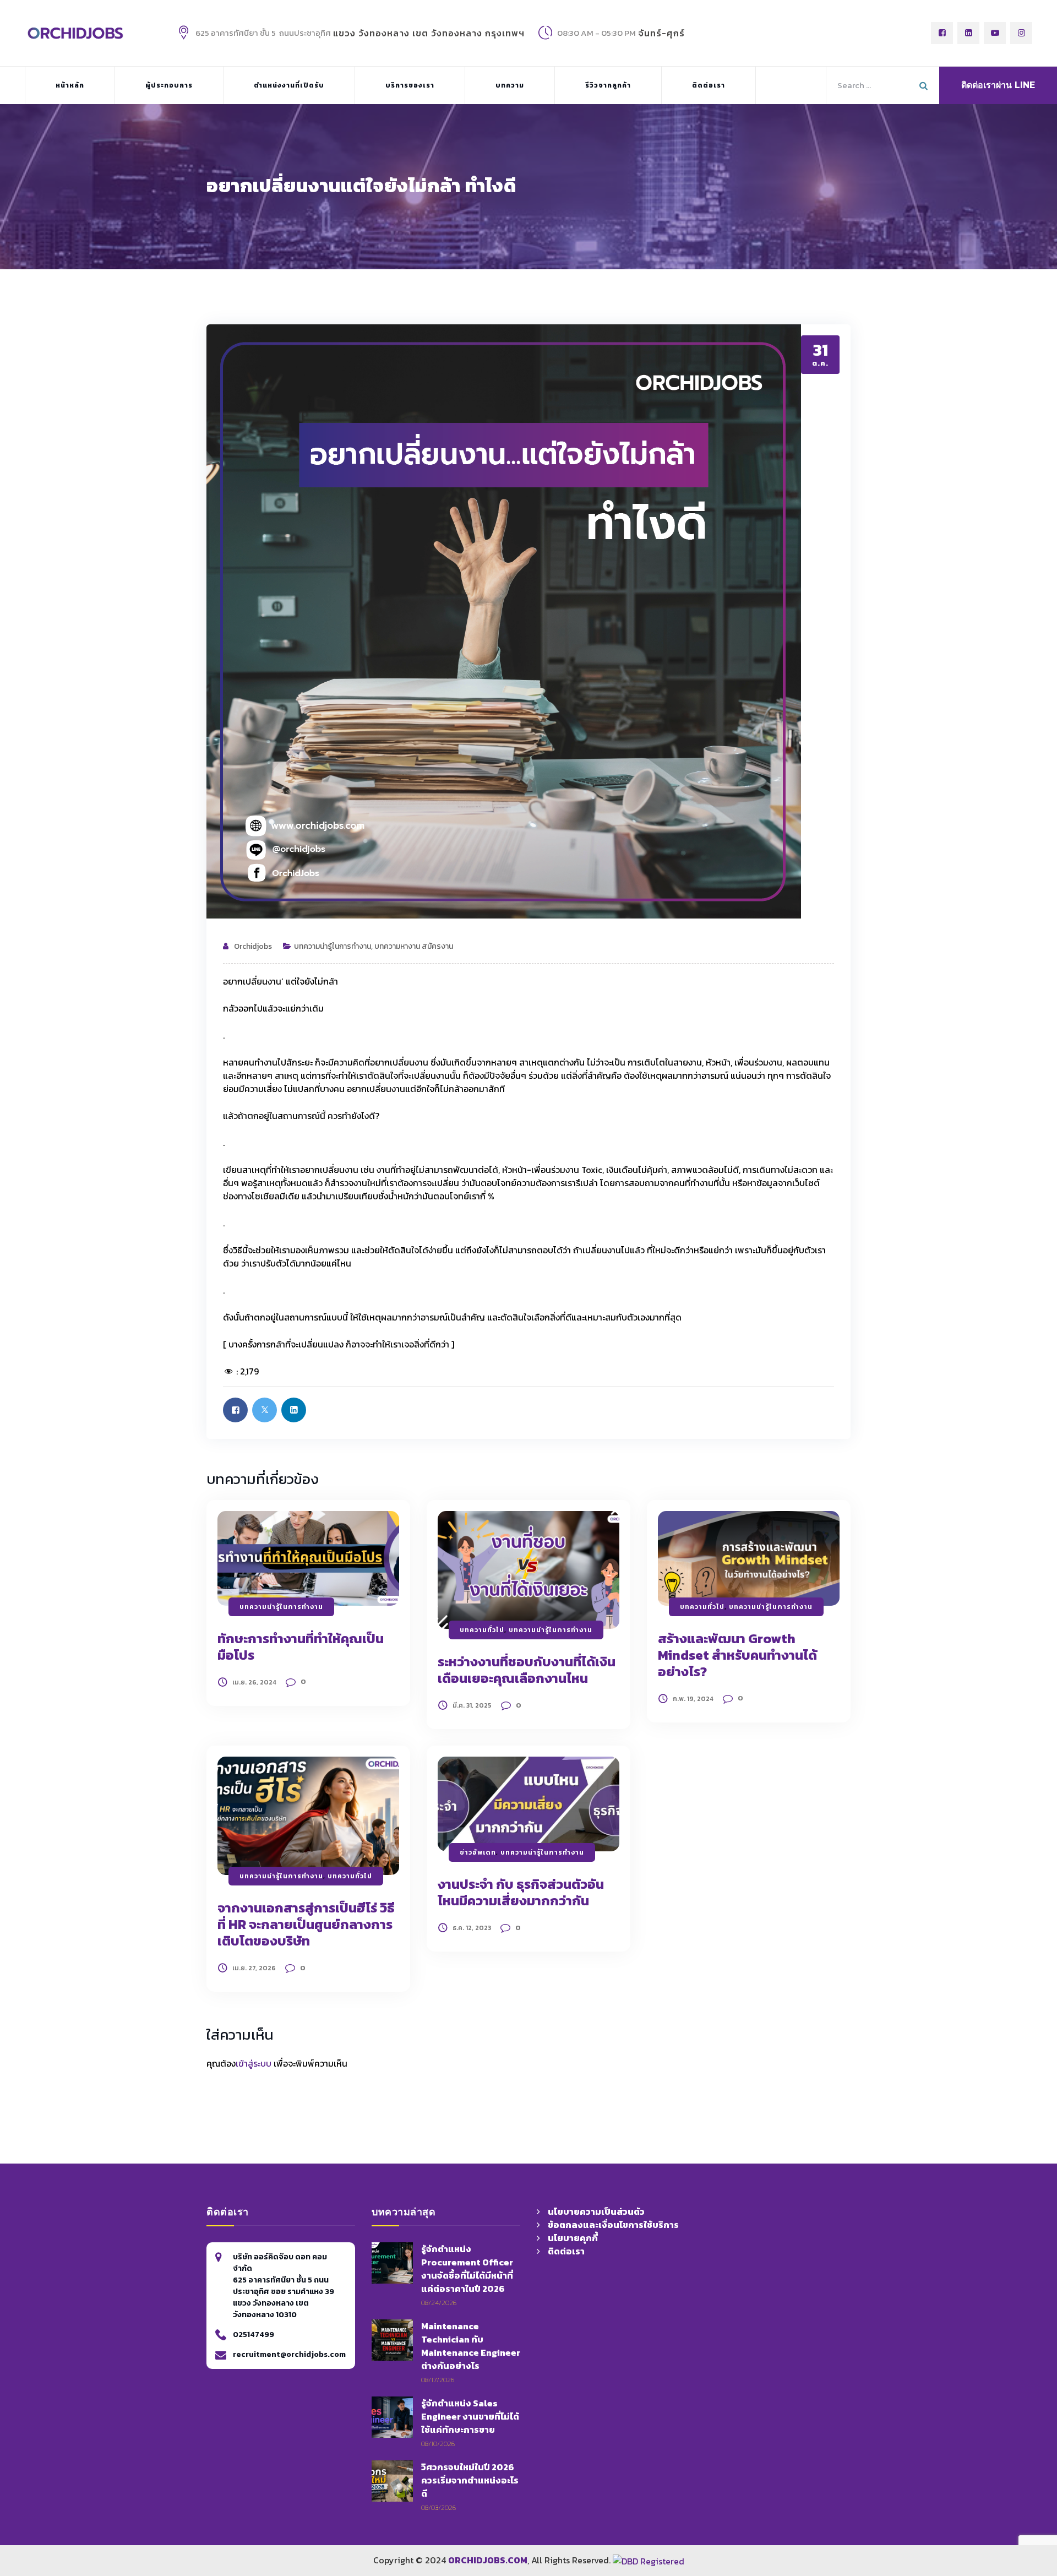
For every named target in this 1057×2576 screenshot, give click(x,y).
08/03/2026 (438, 2507)
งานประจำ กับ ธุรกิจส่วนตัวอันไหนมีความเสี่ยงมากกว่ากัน (521, 1892)
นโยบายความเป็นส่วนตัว (596, 2211)
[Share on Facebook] (235, 1410)
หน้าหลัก (70, 85)
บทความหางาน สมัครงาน (414, 946)
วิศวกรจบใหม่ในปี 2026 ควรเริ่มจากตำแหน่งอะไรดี (470, 2480)
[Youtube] (995, 33)
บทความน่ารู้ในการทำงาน (333, 946)
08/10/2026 (438, 2444)
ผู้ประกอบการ (169, 85)
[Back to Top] (842, 2500)
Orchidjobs (253, 946)
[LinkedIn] (968, 33)
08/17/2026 (438, 2380)
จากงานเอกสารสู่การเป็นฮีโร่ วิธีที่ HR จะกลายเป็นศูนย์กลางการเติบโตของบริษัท (306, 1924)
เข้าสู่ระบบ (254, 2063)
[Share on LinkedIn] (294, 1410)
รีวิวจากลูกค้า (608, 85)
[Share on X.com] (265, 1410)
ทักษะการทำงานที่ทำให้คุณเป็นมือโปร (301, 1647)
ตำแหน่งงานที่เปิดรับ (289, 85)
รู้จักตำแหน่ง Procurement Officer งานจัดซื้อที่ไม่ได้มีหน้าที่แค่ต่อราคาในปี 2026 (467, 2269)
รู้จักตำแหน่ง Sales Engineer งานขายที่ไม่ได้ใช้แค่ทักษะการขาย (470, 2416)
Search (925, 83)
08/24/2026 (439, 2303)
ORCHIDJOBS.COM (488, 2560)
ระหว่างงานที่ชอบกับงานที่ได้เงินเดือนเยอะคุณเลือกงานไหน (527, 1670)
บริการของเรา (410, 85)
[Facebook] (942, 33)
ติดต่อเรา (709, 85)
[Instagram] (1021, 33)
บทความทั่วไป (482, 1630)
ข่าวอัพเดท (478, 1852)
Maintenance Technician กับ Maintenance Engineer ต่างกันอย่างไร (471, 2346)
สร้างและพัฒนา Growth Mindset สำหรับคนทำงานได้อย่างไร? (737, 1655)
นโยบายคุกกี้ (573, 2238)
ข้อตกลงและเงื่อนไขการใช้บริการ (613, 2225)
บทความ (510, 85)
